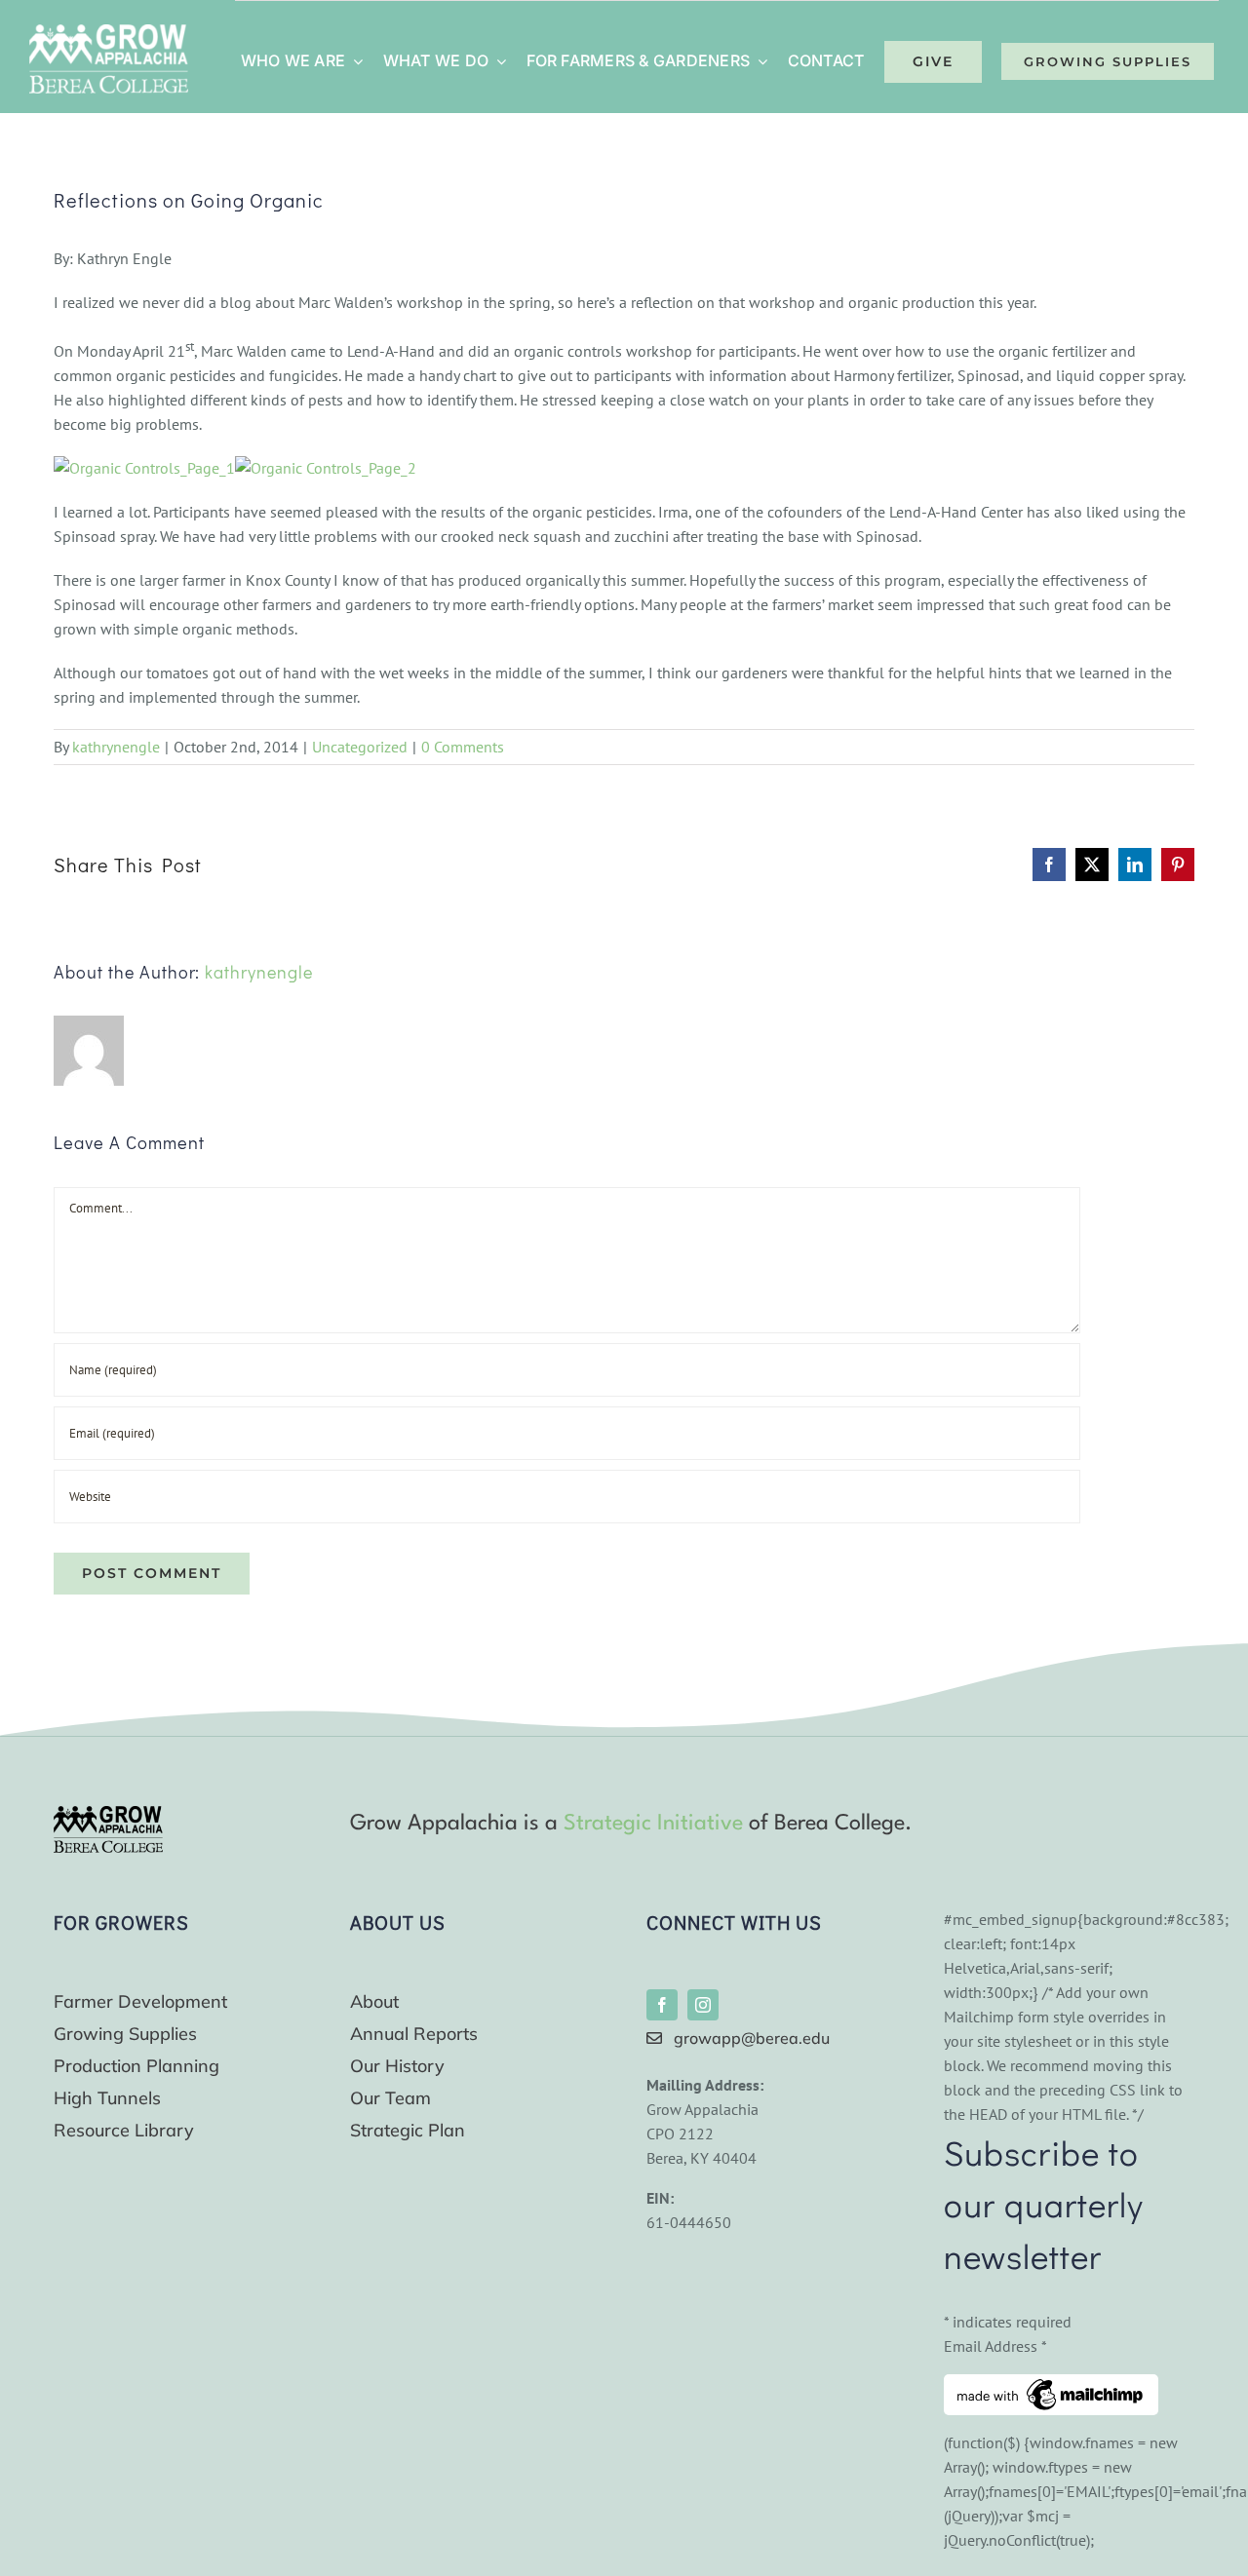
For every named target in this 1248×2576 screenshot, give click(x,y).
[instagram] (703, 2005)
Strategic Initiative (653, 1824)
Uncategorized (360, 747)
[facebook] (662, 2005)
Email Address (995, 2346)
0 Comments (463, 747)
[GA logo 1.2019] (108, 1814)
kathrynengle (116, 747)
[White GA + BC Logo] (109, 32)
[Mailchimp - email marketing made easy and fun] (1051, 2386)
